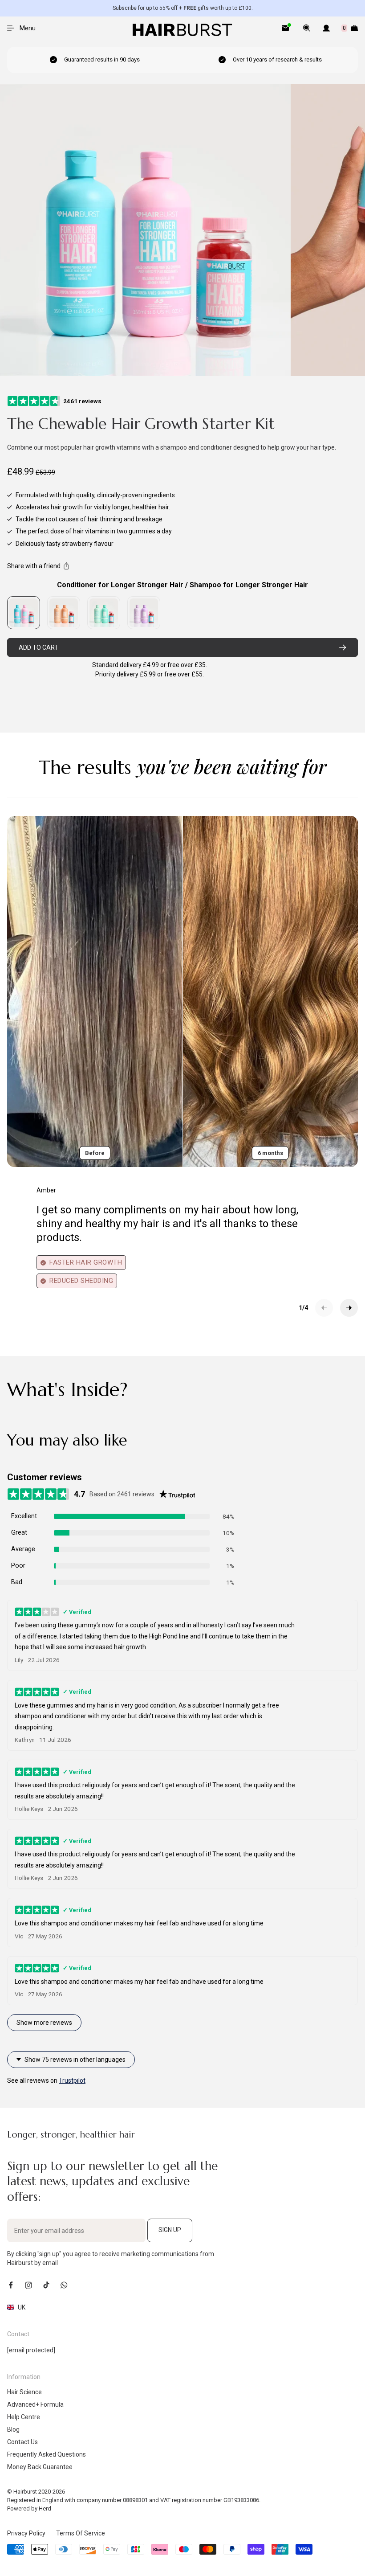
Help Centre (24, 2417)
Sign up (170, 2230)
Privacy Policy (26, 2533)
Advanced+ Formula (35, 2404)
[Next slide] (349, 1308)
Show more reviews (44, 2023)
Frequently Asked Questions (47, 2454)
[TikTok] (46, 2285)
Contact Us (22, 2442)
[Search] (307, 28)
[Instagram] (28, 2285)
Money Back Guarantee (40, 2467)
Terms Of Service (81, 2533)
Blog (13, 2429)
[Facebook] (11, 2285)
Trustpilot (72, 2080)
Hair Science (24, 2392)
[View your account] (326, 28)
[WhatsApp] (64, 2285)
